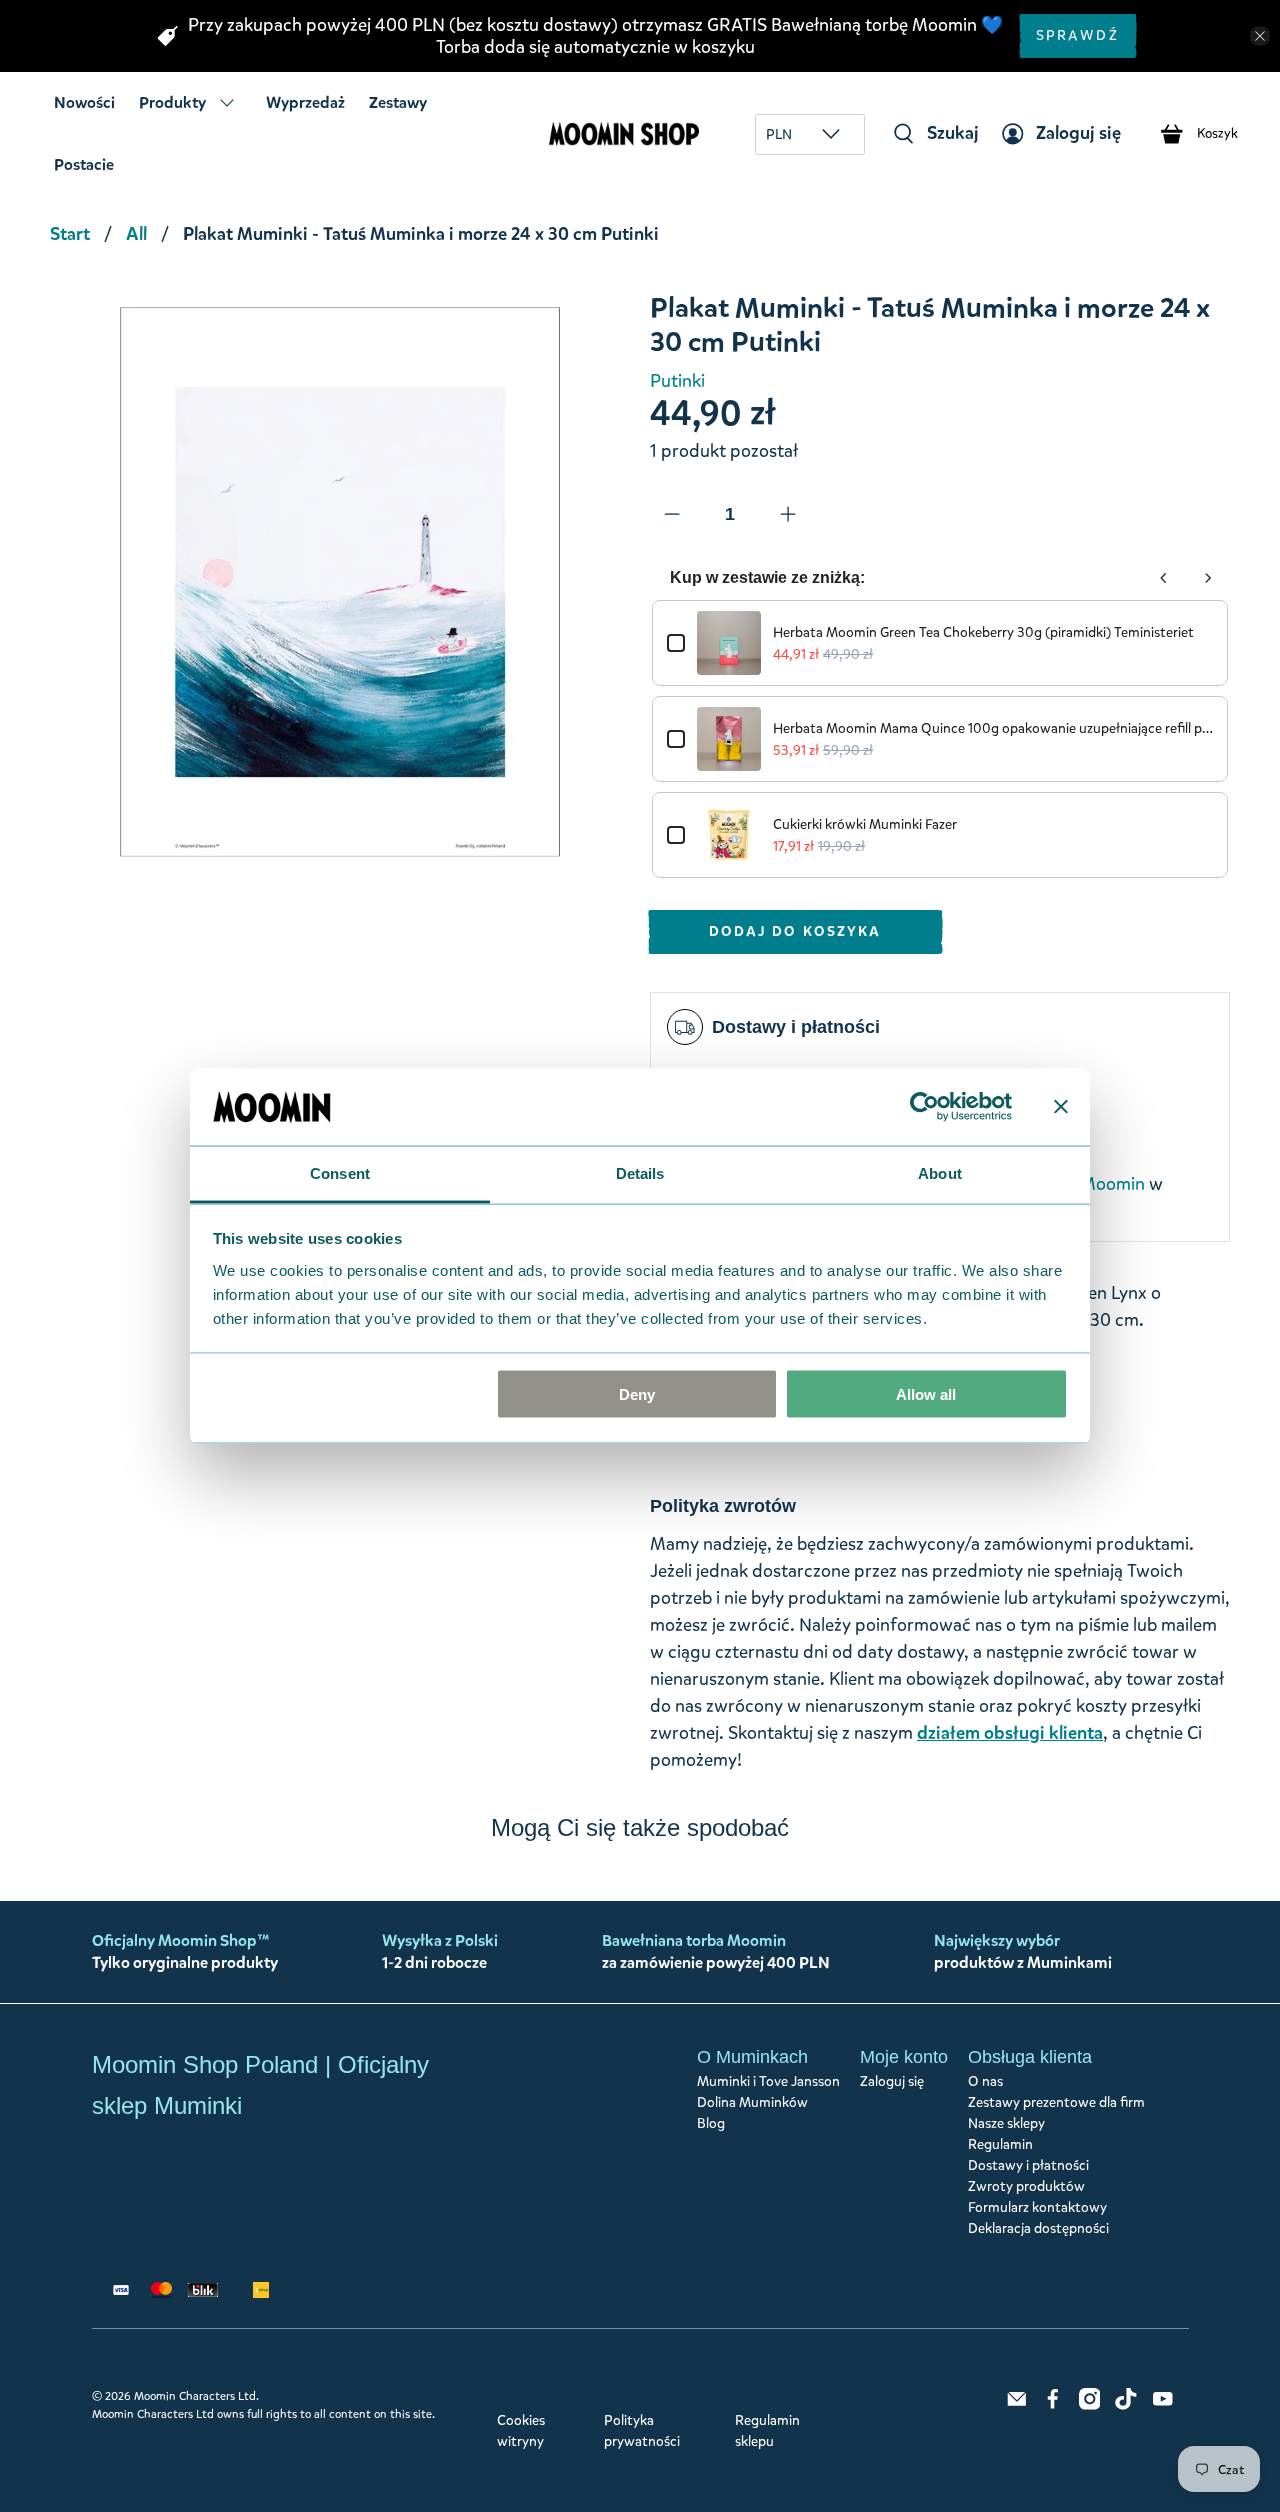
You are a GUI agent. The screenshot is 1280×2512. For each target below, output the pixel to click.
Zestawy (398, 102)
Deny (637, 1394)
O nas (985, 2081)
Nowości (84, 102)
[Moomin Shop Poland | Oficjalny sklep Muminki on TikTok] (1126, 2405)
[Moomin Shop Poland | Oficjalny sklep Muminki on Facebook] (1053, 2405)
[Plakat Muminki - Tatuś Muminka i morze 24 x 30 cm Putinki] (340, 582)
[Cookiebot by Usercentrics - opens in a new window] (924, 1107)
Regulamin (1000, 2144)
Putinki (677, 381)
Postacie (84, 164)
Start (70, 234)
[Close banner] (1061, 1107)
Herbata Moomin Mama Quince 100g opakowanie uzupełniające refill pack (993, 728)
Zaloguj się (892, 2081)
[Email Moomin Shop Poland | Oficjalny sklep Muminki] (1017, 2405)
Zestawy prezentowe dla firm (1056, 2102)
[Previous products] (1164, 578)
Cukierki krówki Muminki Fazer (865, 824)
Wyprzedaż (305, 102)
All (136, 234)
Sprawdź (1077, 35)
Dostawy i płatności (1028, 2165)
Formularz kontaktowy (1037, 2207)
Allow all (926, 1394)
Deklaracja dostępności (1038, 2228)
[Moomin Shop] (624, 133)
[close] (1260, 36)
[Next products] (1208, 578)
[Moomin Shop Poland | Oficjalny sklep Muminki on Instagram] (1090, 2405)
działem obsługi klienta (1010, 1733)
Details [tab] (640, 1172)
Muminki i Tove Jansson (768, 2081)
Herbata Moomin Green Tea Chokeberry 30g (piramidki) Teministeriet (983, 632)
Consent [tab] (340, 1172)
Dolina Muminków (752, 2102)
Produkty (172, 102)
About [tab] (940, 1172)
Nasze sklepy (1006, 2123)
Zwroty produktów (1026, 2186)
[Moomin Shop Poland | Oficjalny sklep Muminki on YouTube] (1163, 2405)
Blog (711, 2123)
